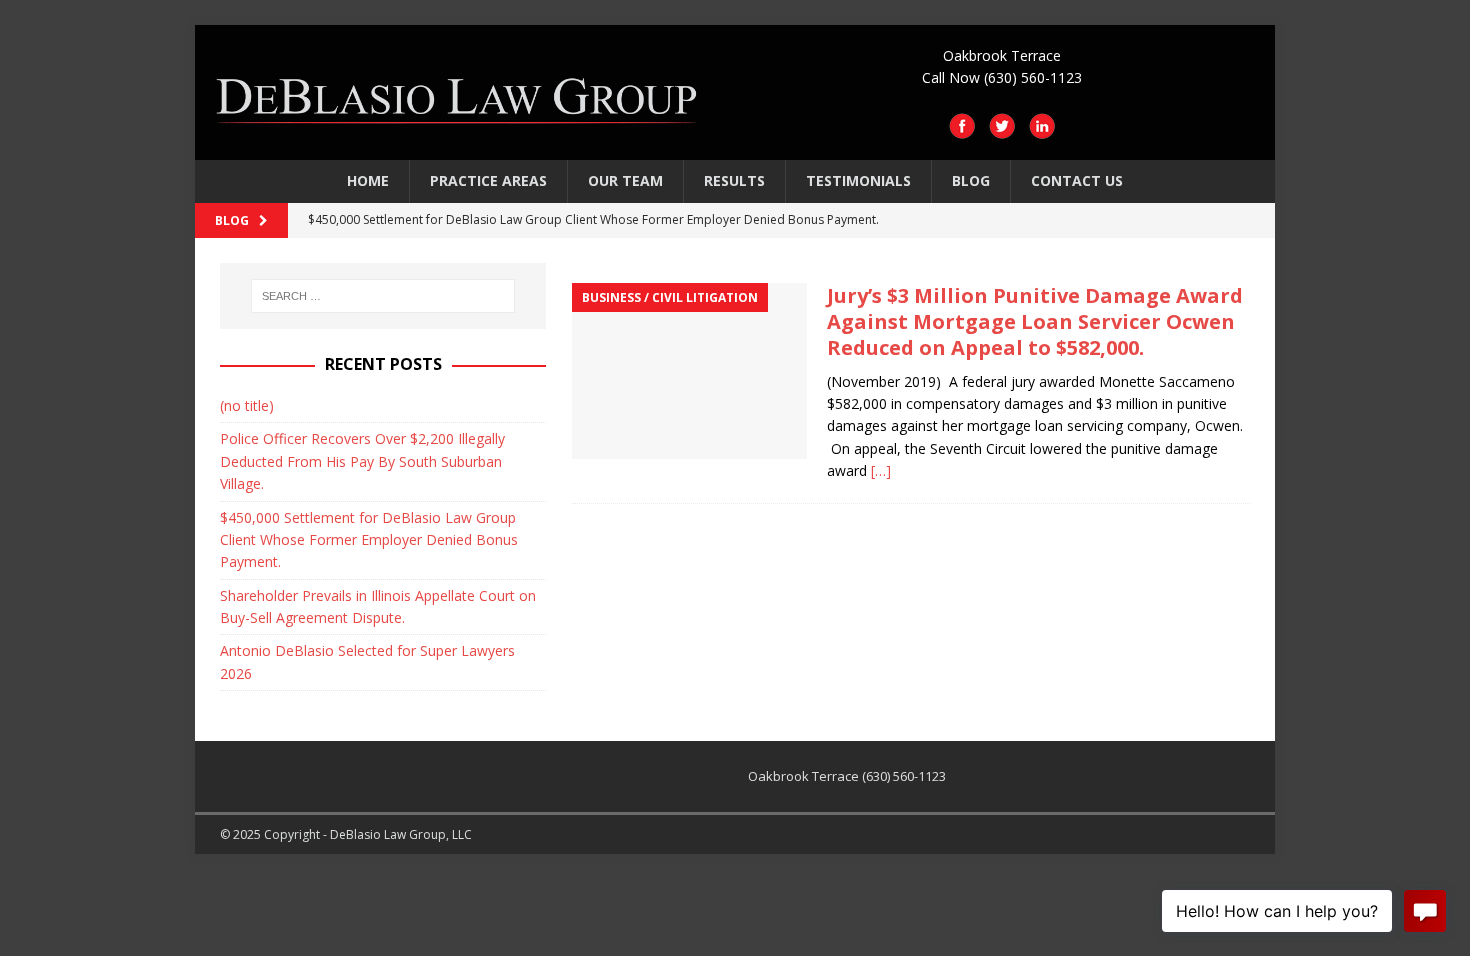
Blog (971, 180)
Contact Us (1077, 180)
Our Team (625, 180)
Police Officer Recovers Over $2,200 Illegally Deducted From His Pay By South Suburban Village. (362, 461)
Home (368, 180)
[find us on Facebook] (962, 128)
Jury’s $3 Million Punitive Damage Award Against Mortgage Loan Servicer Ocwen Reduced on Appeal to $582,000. (1035, 321)
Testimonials (858, 180)
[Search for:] (383, 296)
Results (734, 180)
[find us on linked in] (1042, 128)
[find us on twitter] (1002, 128)
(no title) (247, 405)
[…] (881, 470)
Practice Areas (488, 180)
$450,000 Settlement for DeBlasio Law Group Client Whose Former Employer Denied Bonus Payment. (369, 540)
